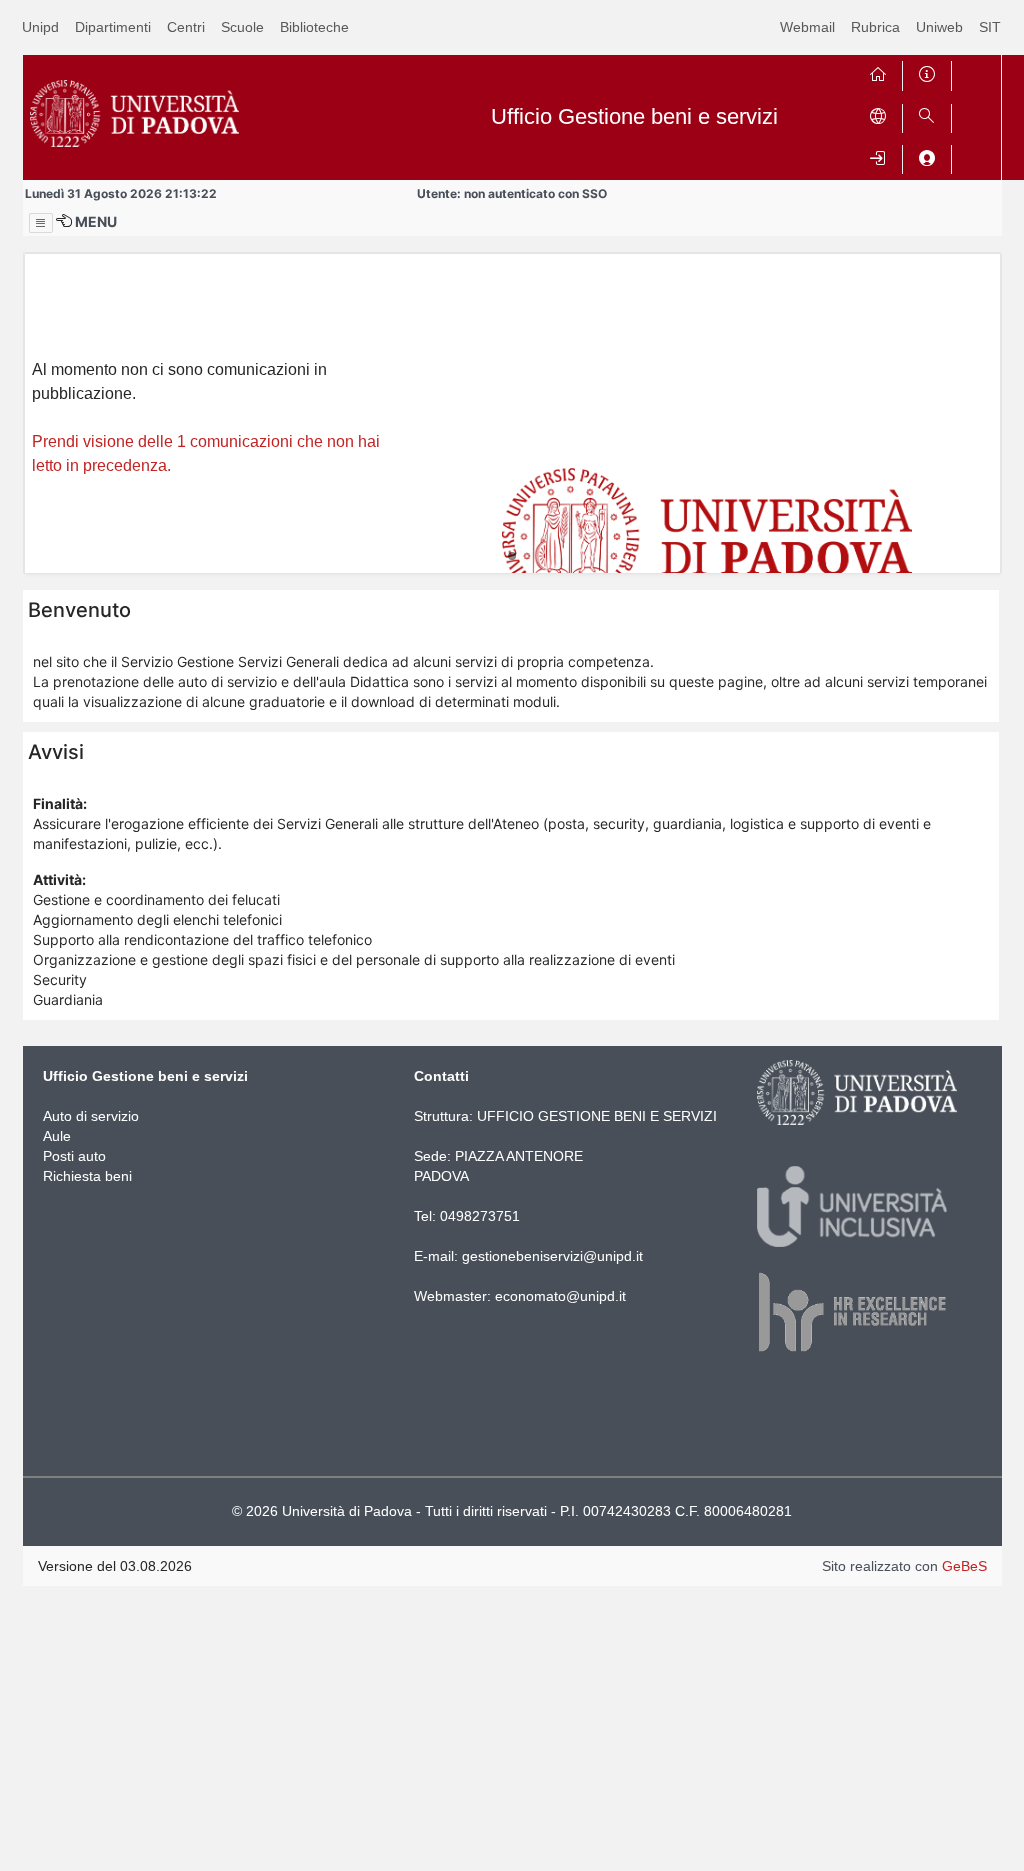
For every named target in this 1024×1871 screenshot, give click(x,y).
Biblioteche (314, 27)
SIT (990, 27)
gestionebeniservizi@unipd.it (552, 1256)
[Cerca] (927, 114)
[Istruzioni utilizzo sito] (927, 71)
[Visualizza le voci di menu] (41, 223)
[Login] (878, 155)
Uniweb (939, 27)
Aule (57, 1136)
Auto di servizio (91, 1116)
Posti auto (74, 1156)
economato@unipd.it (560, 1296)
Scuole (242, 27)
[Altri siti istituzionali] (878, 114)
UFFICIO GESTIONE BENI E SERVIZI (597, 1116)
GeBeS (964, 1566)
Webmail (807, 27)
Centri (186, 27)
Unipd (40, 27)
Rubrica (875, 27)
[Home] (878, 71)
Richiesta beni (87, 1176)
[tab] (512, 556)
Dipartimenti (113, 27)
